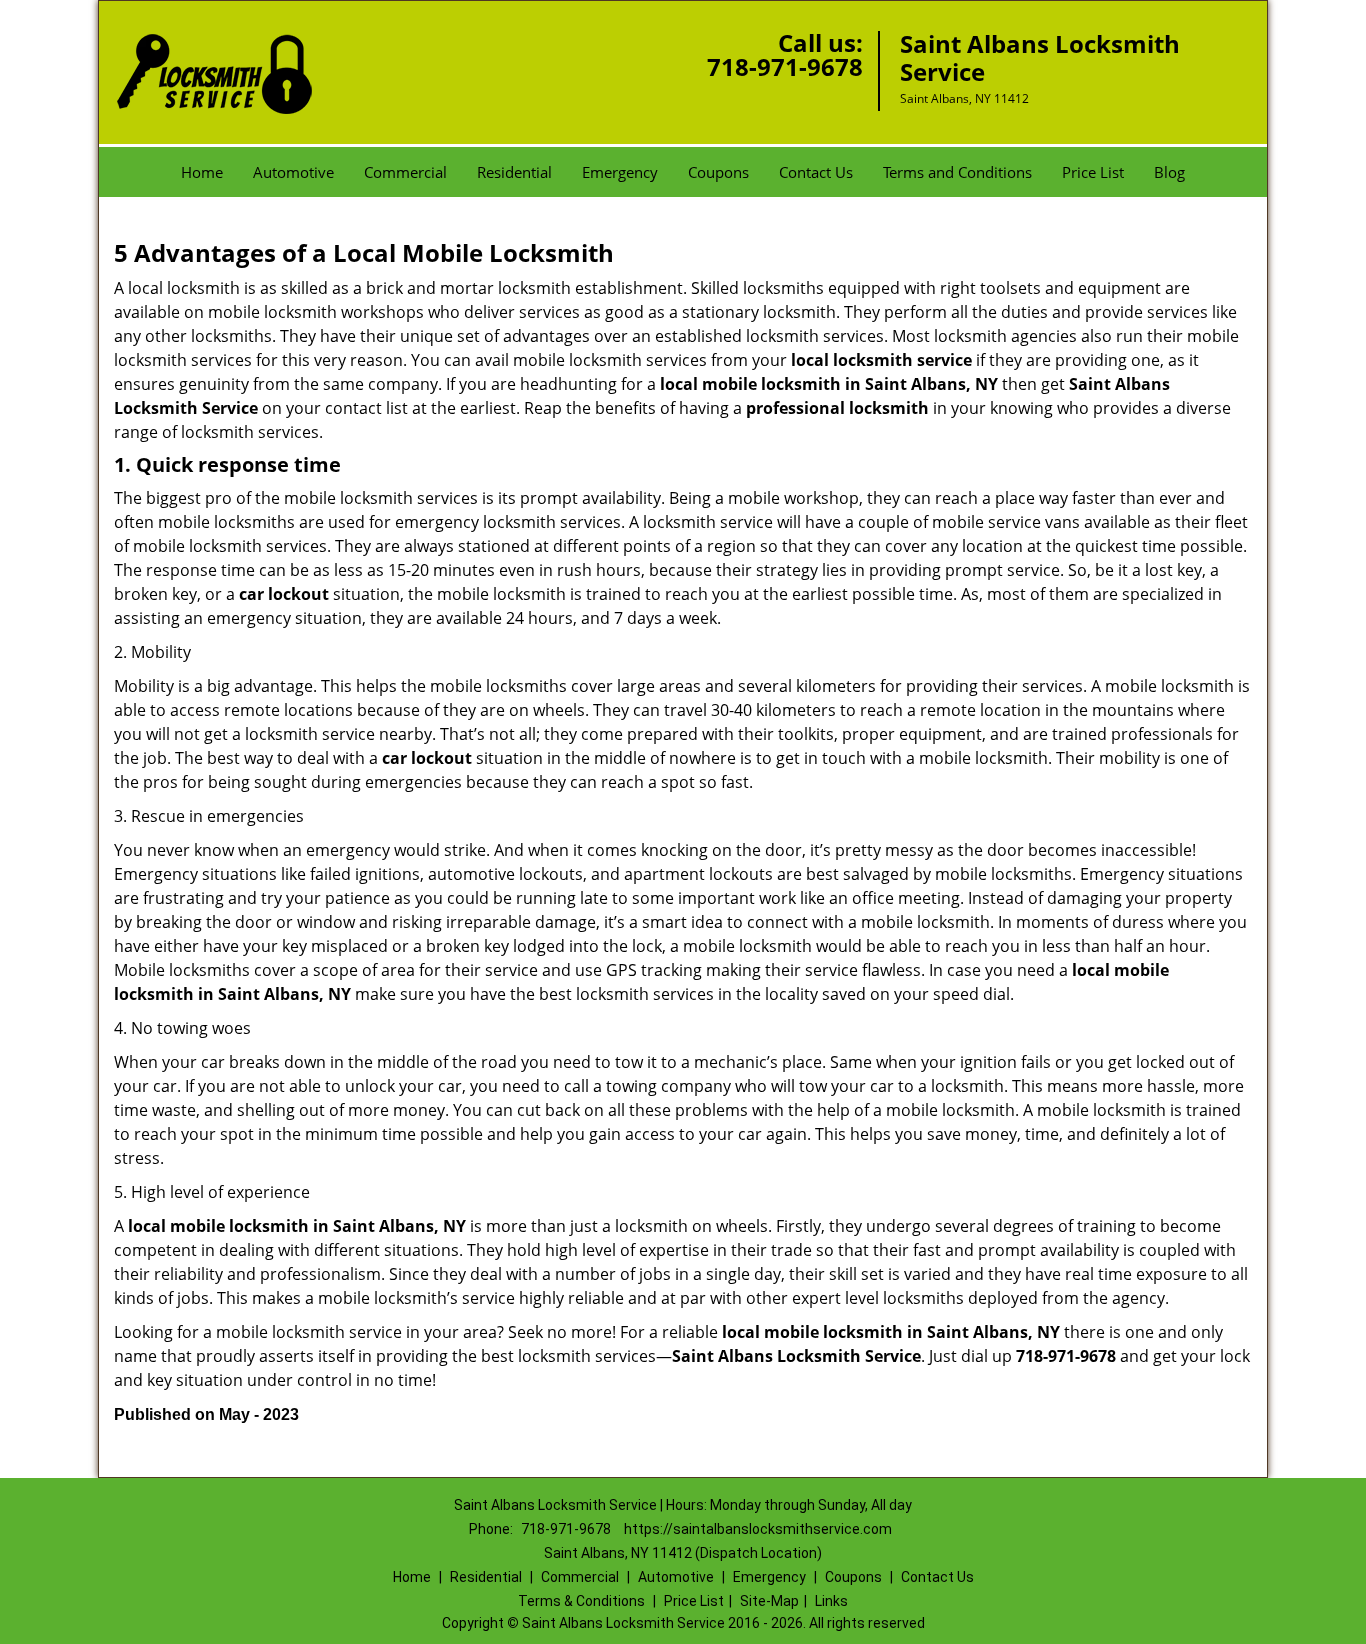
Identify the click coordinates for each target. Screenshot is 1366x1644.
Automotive (293, 172)
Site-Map (769, 1601)
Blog (1169, 172)
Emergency (620, 172)
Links (831, 1601)
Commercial (405, 172)
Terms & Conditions (581, 1601)
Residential (514, 172)
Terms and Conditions (957, 172)
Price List (1093, 172)
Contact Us (816, 172)
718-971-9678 (785, 66)
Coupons (718, 172)
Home (202, 172)
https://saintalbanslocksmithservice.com (758, 1529)
